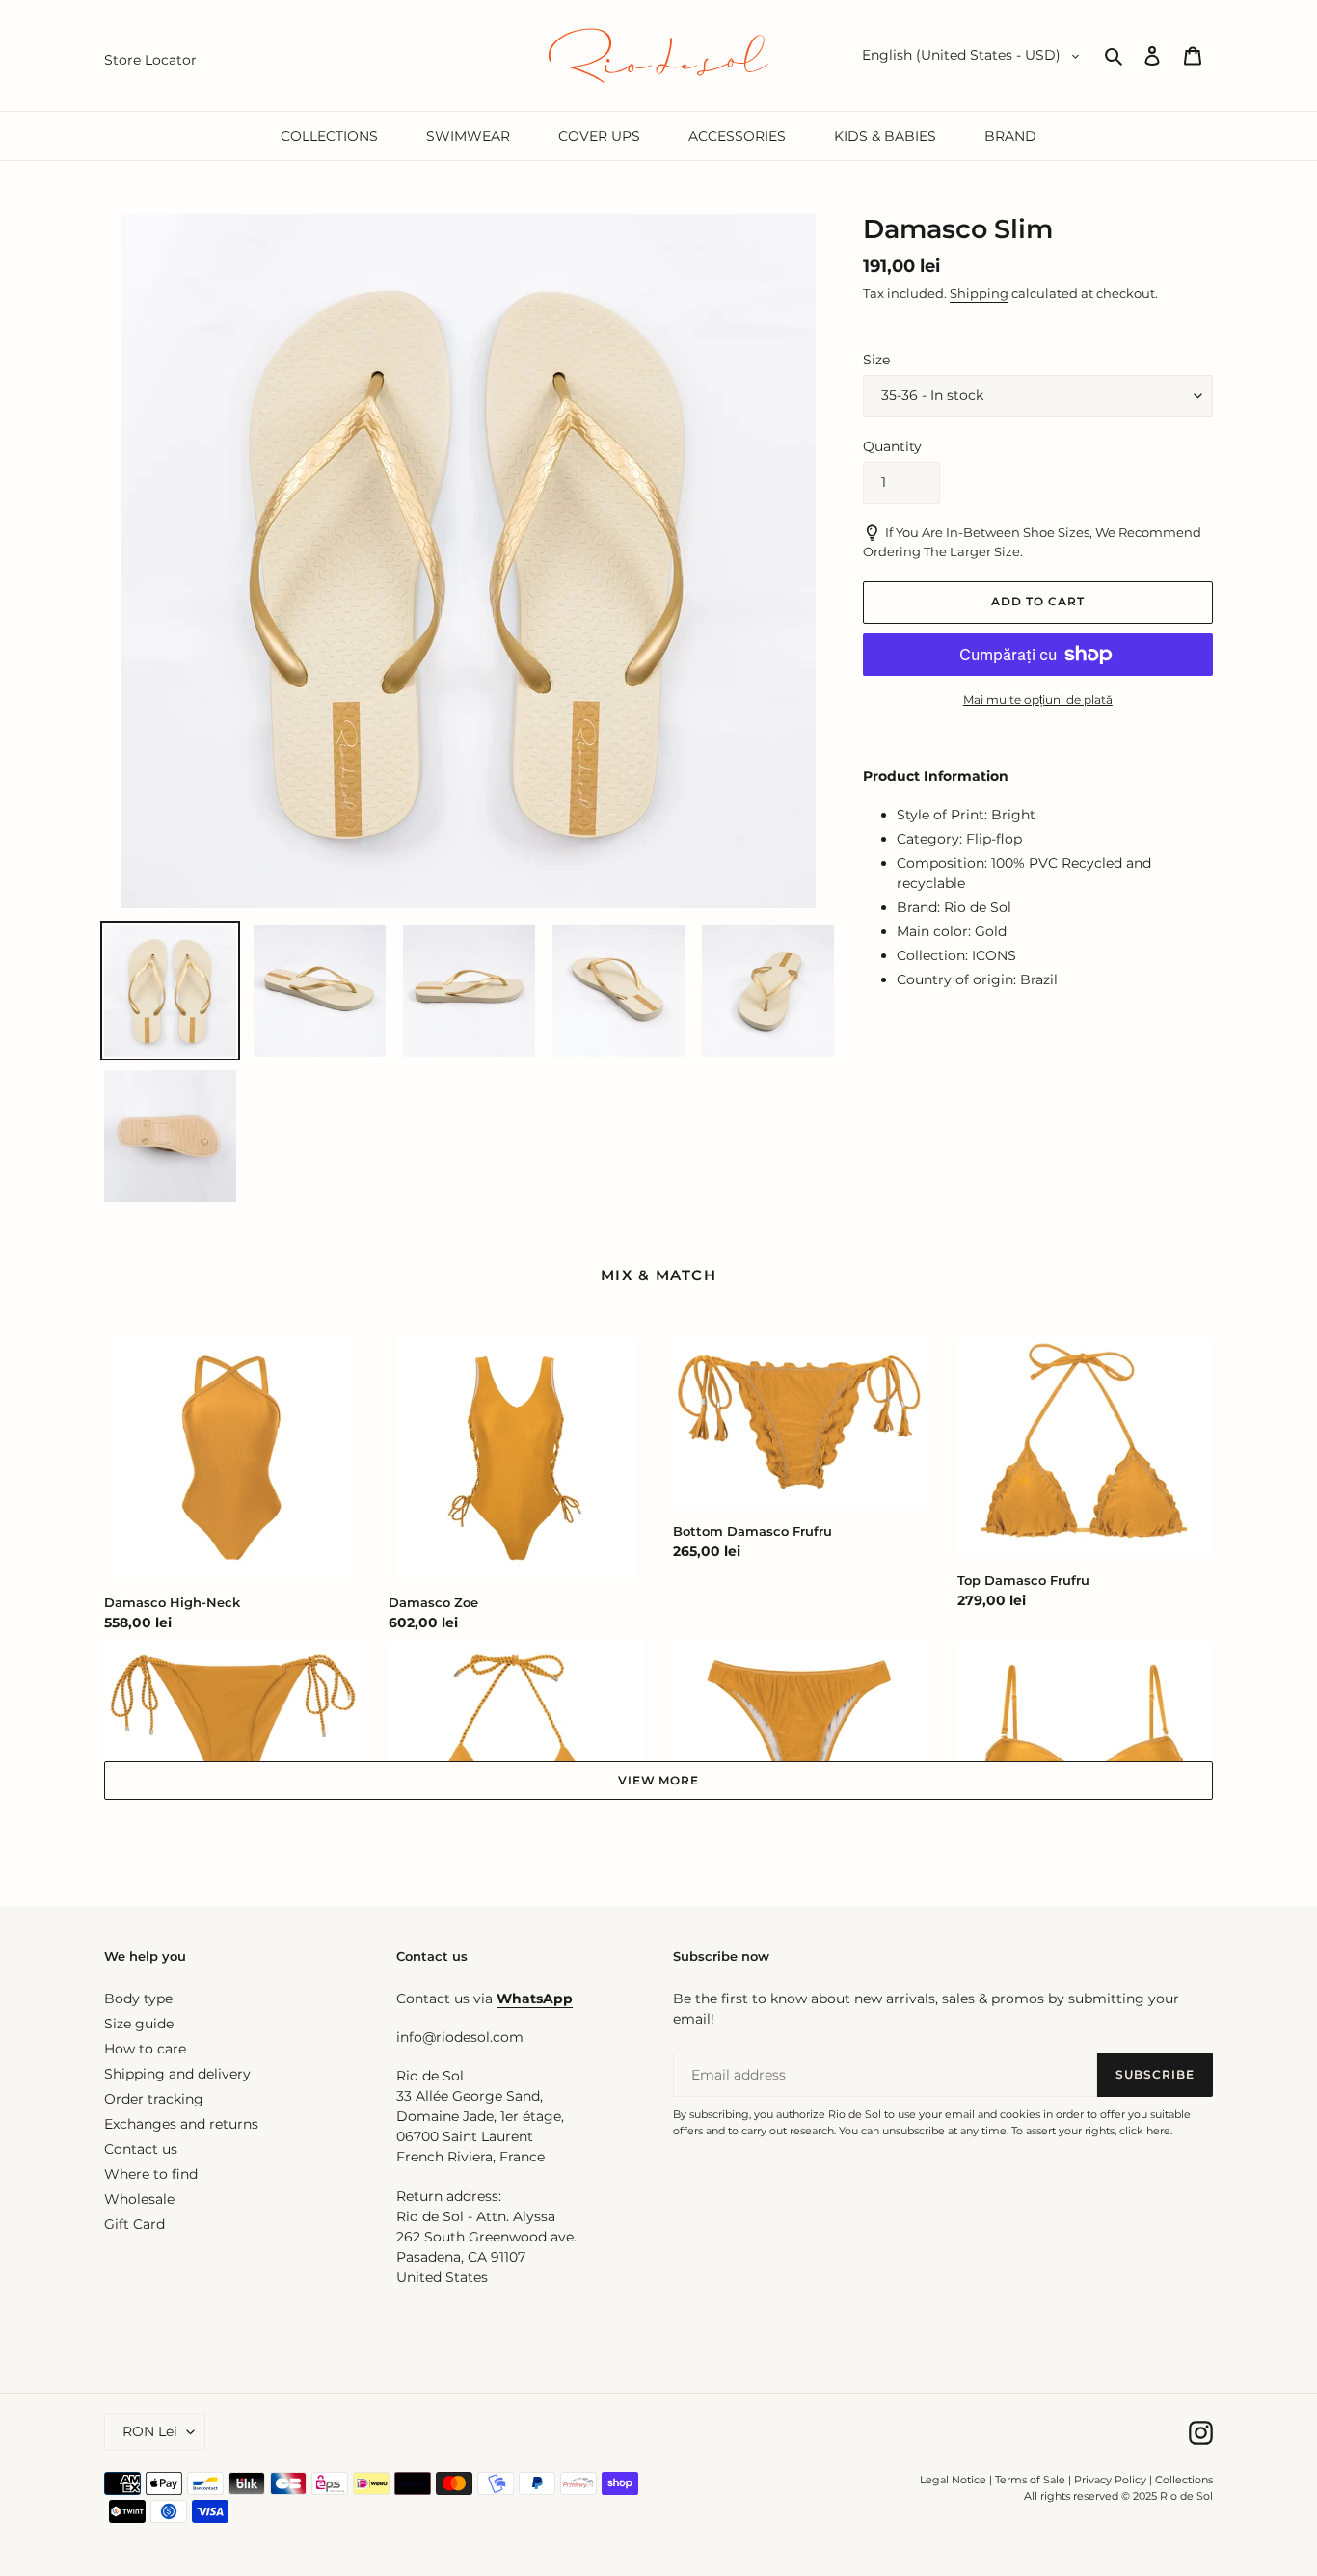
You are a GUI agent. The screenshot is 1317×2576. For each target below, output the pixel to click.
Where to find (151, 2174)
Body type (138, 1999)
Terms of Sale (1030, 2480)
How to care (145, 2049)
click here (1145, 2131)
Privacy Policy (1112, 2480)
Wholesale (139, 2199)
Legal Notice (953, 2480)
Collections (1184, 2480)
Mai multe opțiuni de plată (1038, 699)
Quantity (892, 446)
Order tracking (154, 2099)
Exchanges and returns (181, 2124)
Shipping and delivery (177, 2074)
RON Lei (150, 2431)
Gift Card (134, 2224)
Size (876, 360)
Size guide (139, 2024)
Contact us (141, 2149)
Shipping (979, 293)
